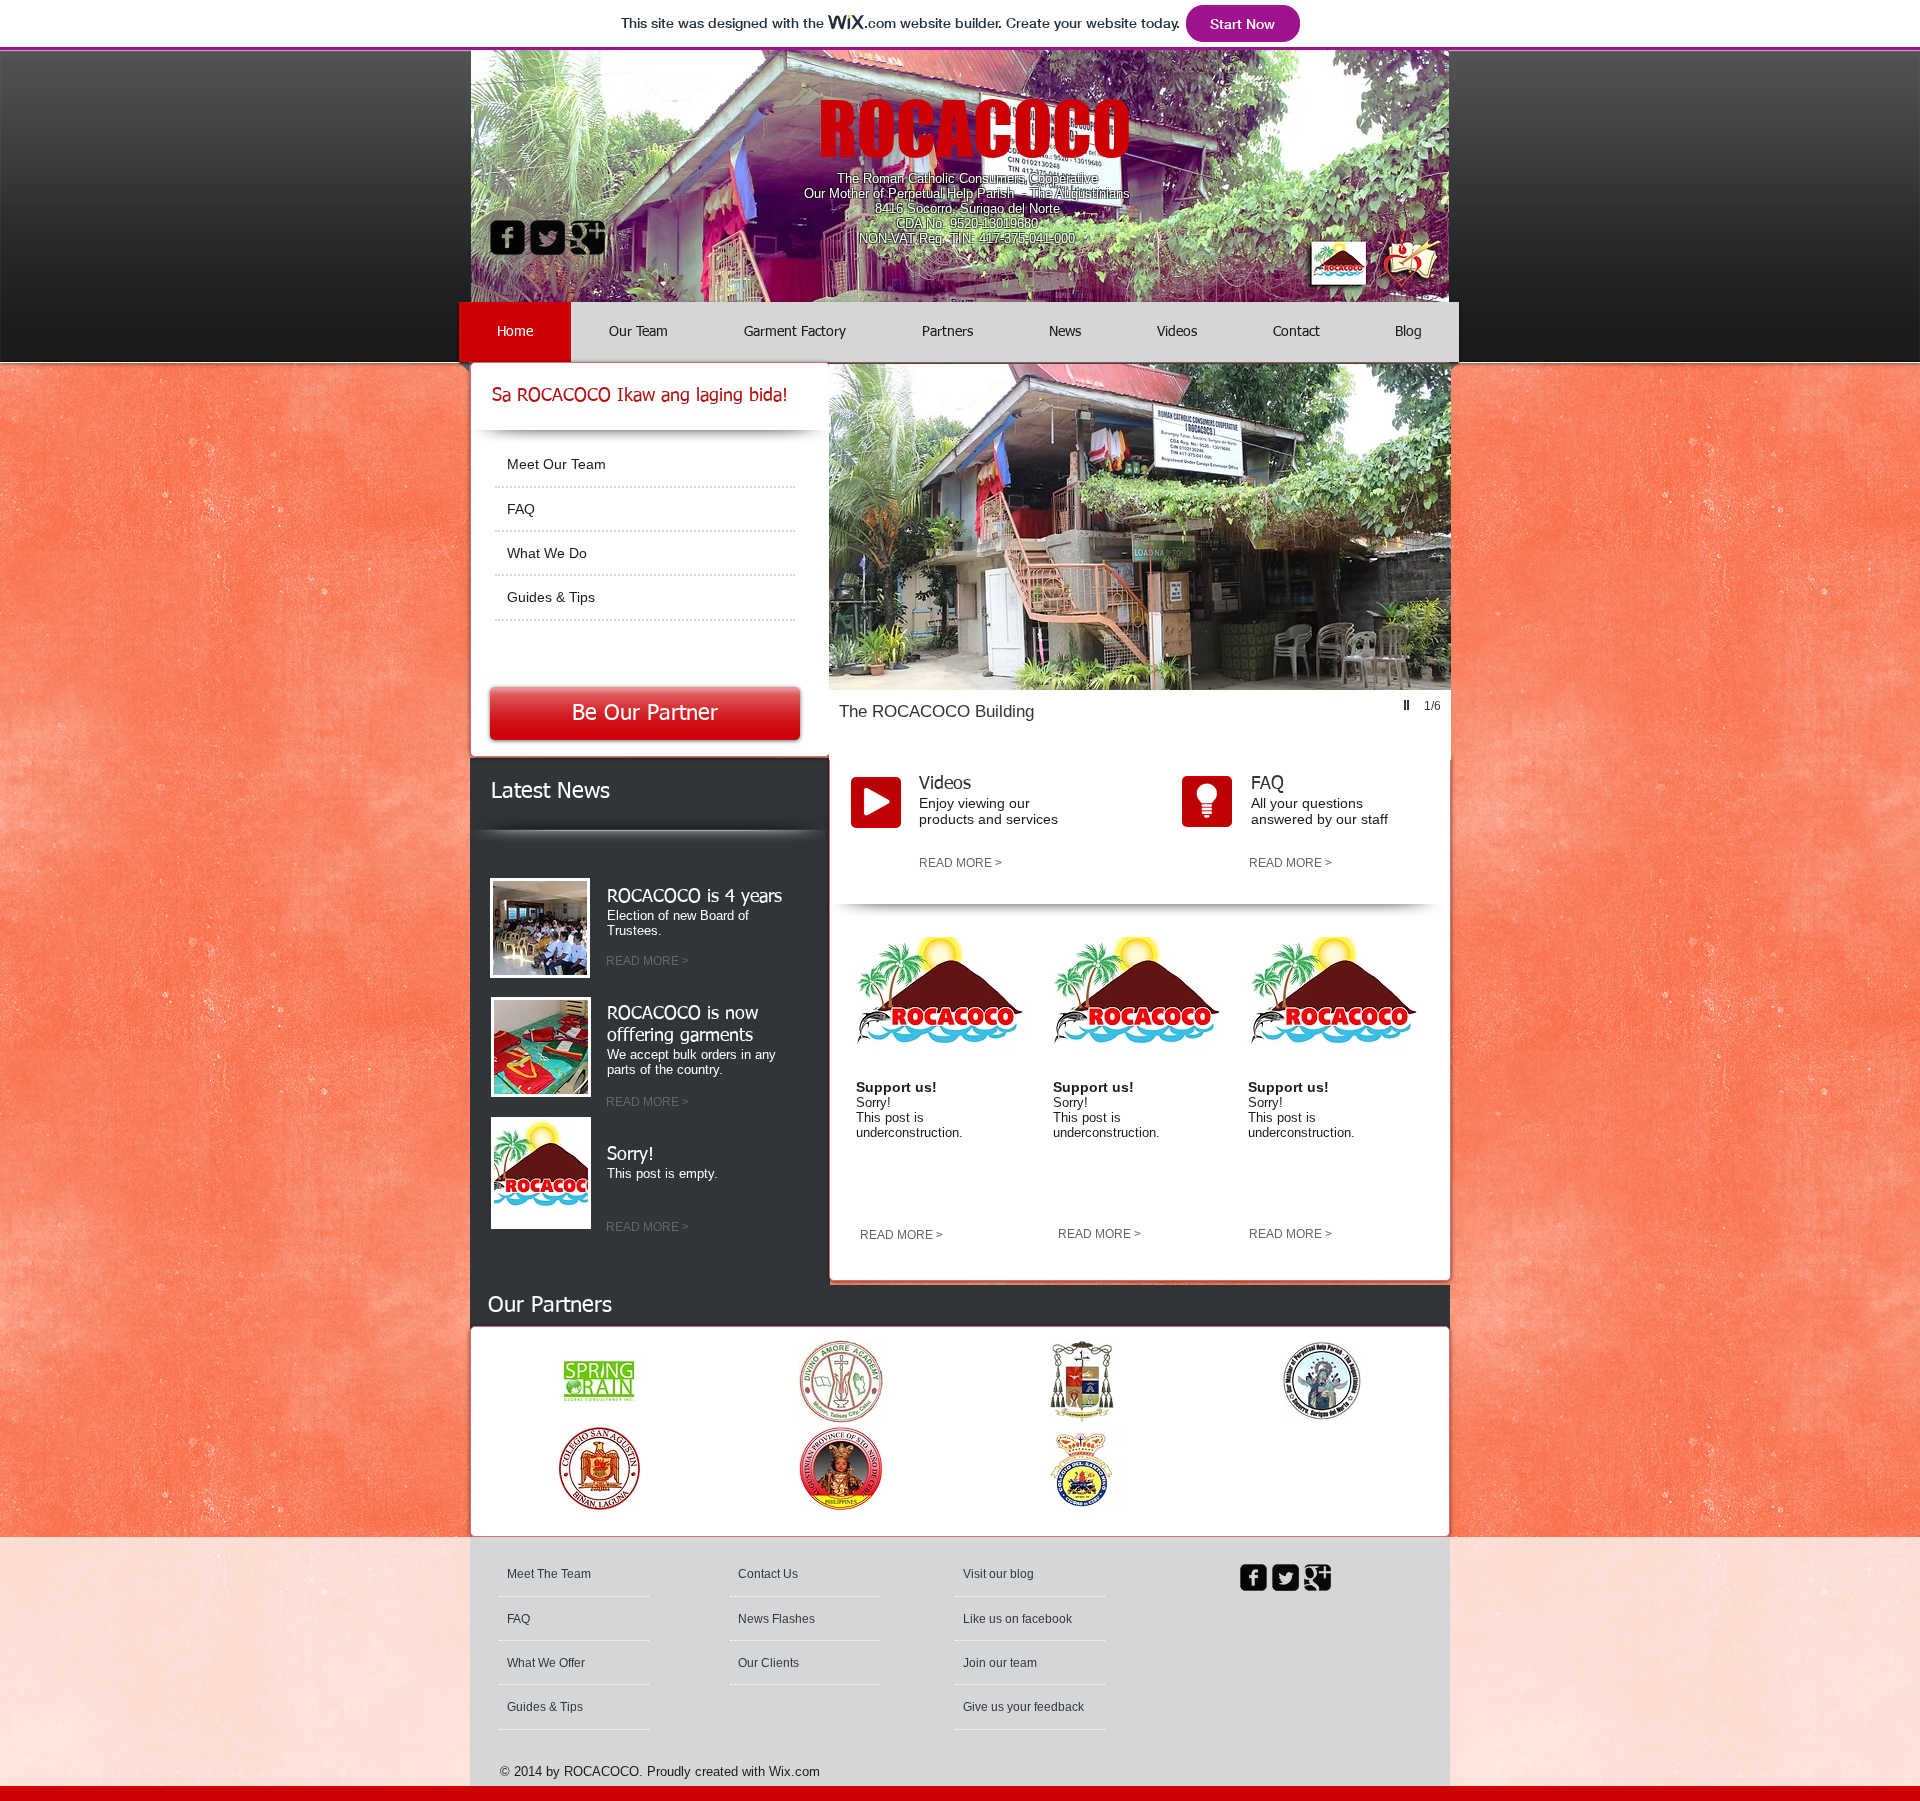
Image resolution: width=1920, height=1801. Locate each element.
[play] (1409, 705)
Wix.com (794, 1771)
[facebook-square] (507, 237)
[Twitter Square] (547, 237)
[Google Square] (587, 237)
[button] (1140, 562)
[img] (599, 1381)
